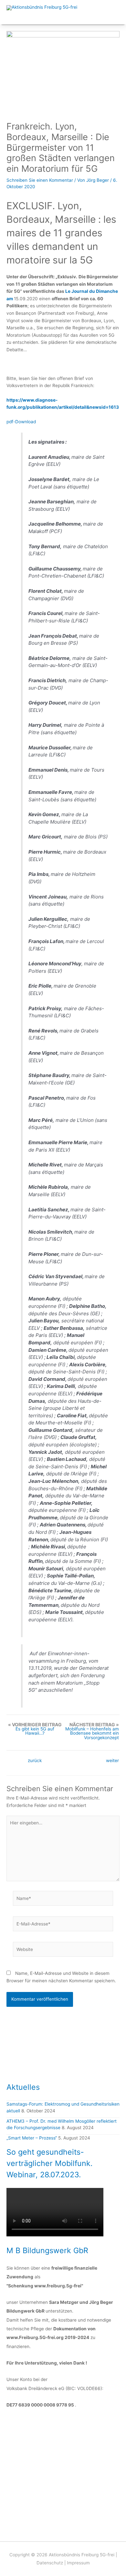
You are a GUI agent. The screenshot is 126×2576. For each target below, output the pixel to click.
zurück (35, 1761)
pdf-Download (21, 422)
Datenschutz (50, 2563)
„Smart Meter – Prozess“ (32, 2138)
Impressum (78, 2563)
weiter (112, 1761)
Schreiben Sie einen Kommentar (40, 180)
